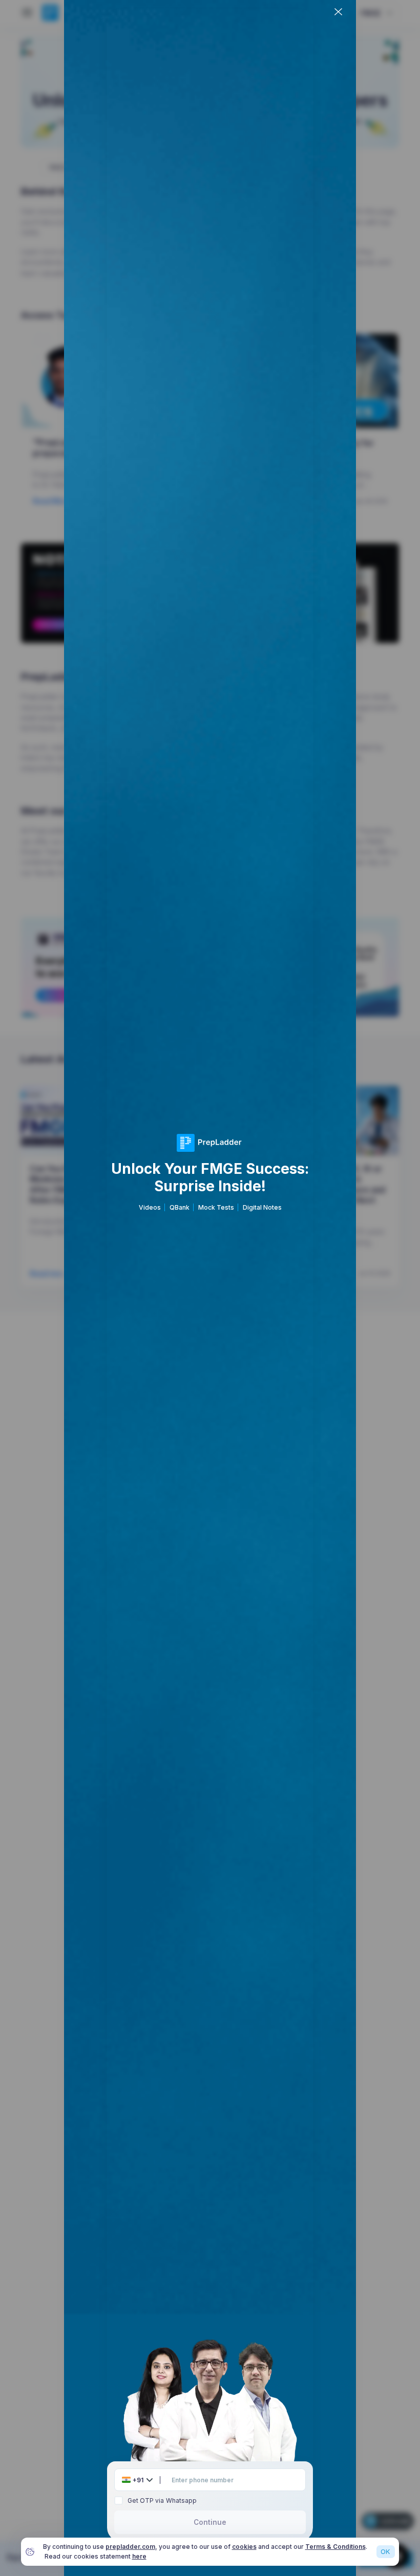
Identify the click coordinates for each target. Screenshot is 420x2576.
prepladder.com (130, 2547)
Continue (210, 2522)
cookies (244, 2547)
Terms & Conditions (335, 2547)
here (139, 2556)
